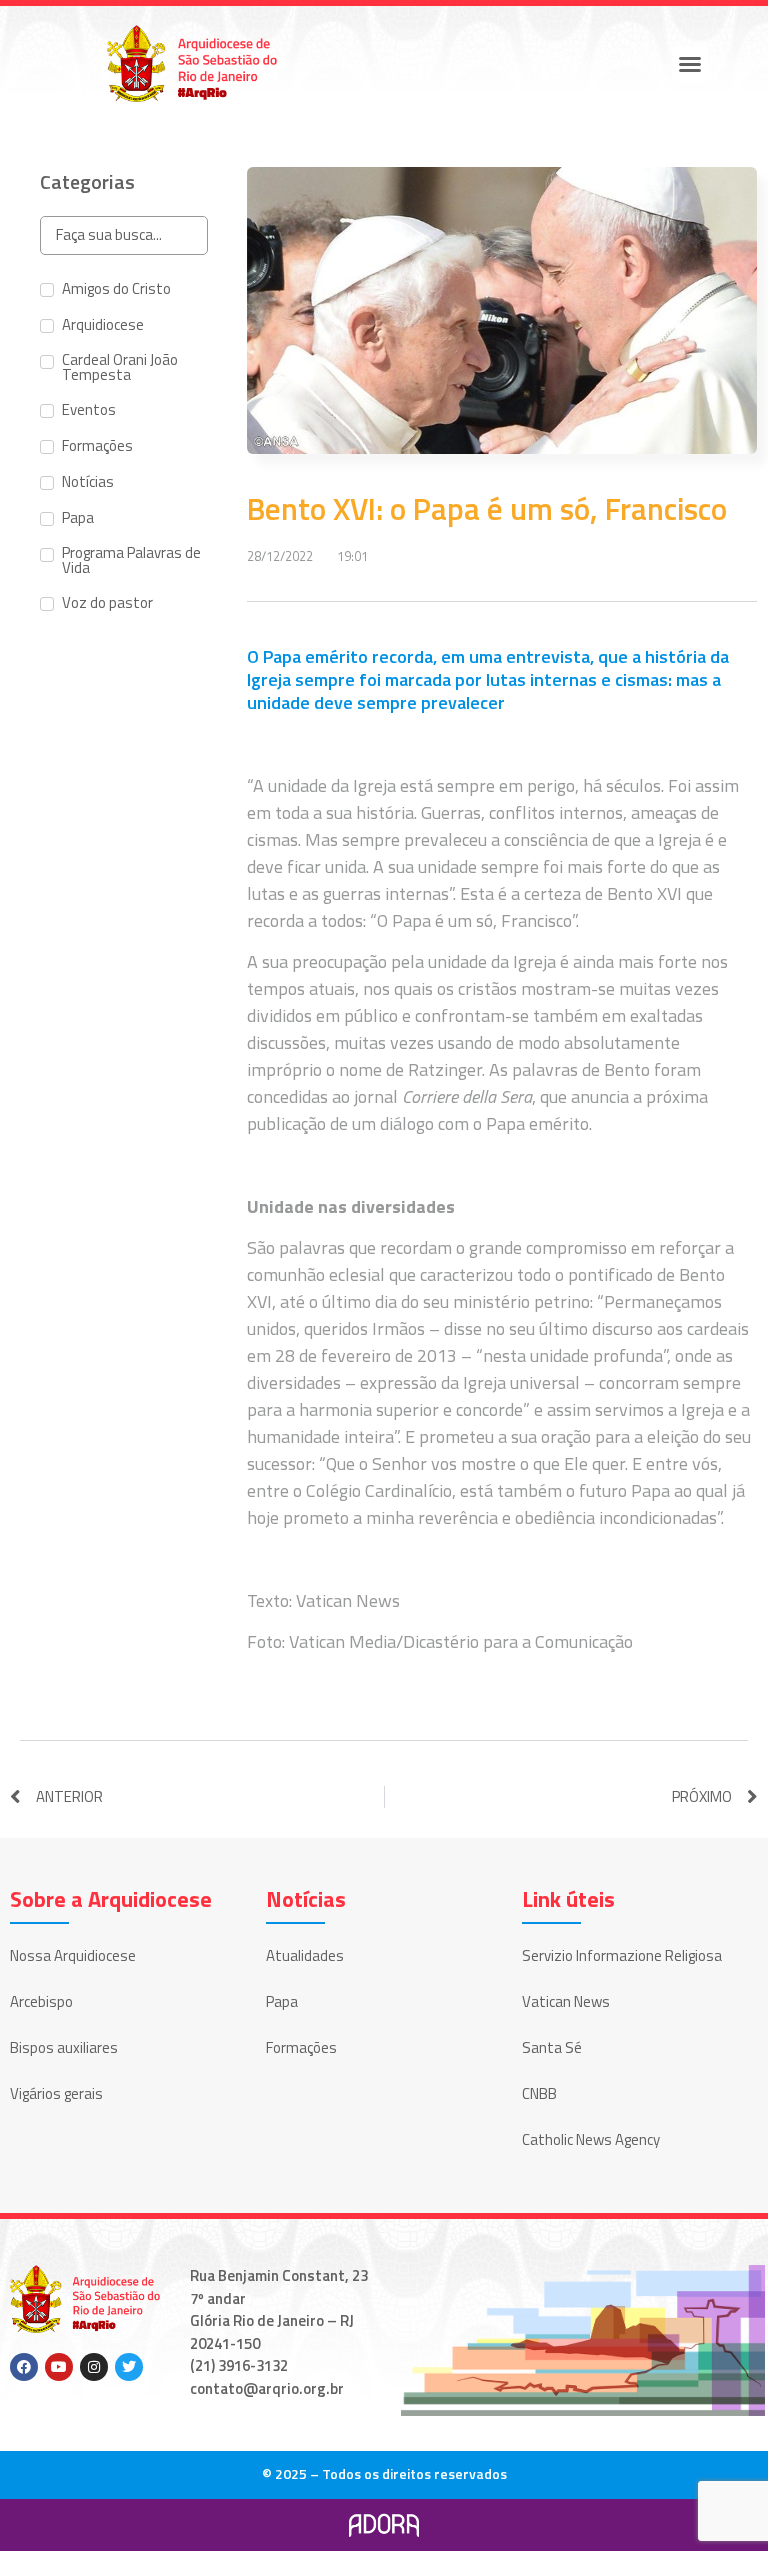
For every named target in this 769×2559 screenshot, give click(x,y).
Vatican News (566, 2001)
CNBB (539, 2093)
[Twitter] (129, 2367)
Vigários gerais (56, 2093)
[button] (690, 64)
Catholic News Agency (591, 2139)
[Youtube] (59, 2367)
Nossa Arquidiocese (73, 1955)
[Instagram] (94, 2367)
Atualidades (305, 1955)
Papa (282, 2001)
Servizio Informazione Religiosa (622, 1955)
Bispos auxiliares (64, 2047)
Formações (301, 2047)
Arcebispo (41, 2001)
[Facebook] (24, 2367)
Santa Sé (552, 2047)
